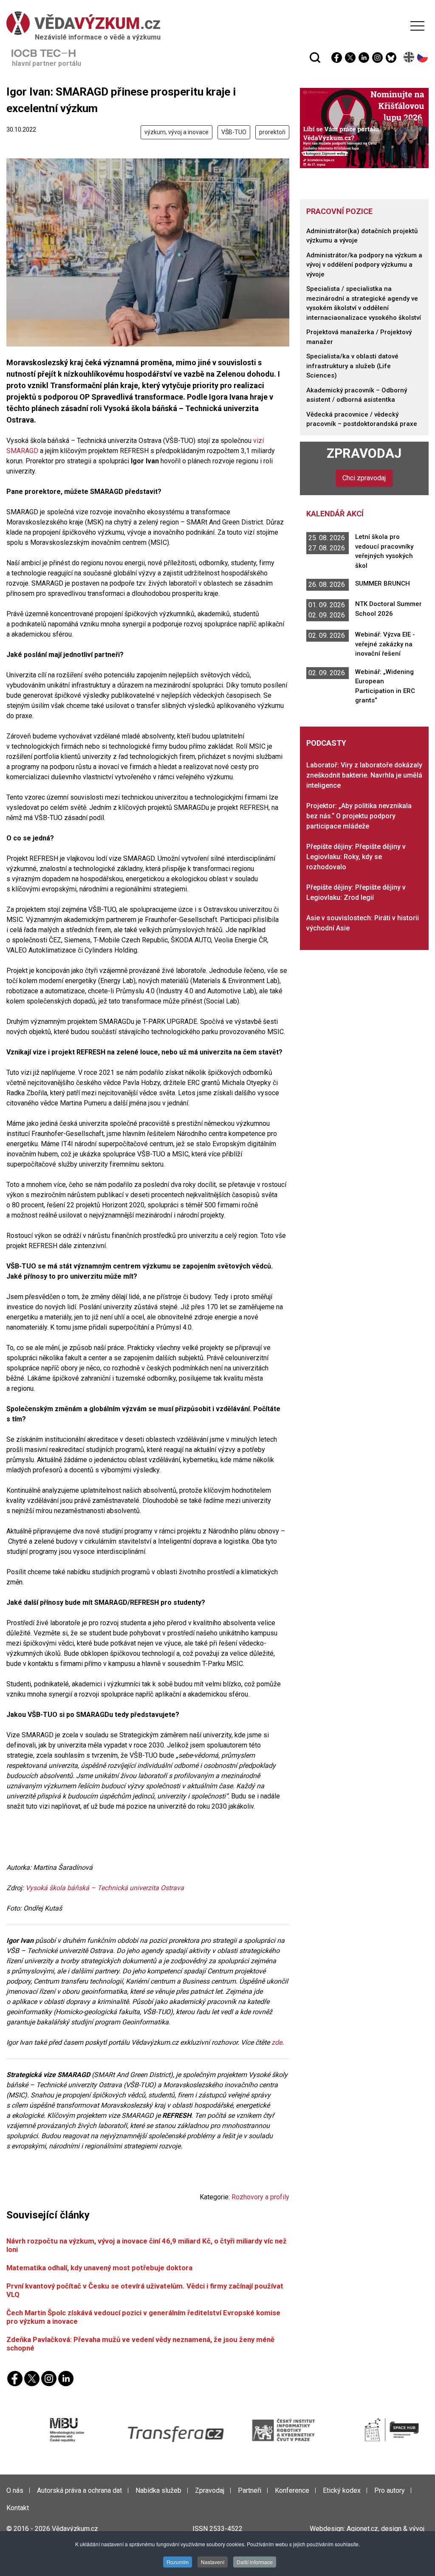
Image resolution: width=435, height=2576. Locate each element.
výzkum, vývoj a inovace (177, 132)
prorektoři (272, 132)
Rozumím (178, 2562)
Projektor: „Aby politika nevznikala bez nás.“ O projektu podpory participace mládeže (359, 816)
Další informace (255, 2562)
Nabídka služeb (158, 2490)
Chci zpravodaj (364, 478)
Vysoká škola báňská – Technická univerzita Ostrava (106, 1888)
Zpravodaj (364, 453)
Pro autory (390, 2490)
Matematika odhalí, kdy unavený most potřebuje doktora (99, 2268)
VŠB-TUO (234, 132)
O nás (15, 2490)
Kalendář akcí (335, 514)
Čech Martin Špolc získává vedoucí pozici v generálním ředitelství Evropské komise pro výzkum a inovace (143, 2317)
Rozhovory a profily (260, 2197)
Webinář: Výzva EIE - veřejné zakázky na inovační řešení (385, 644)
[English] (409, 57)
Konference (292, 2490)
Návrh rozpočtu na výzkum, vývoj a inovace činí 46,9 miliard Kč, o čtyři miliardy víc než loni (147, 2245)
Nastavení (213, 2562)
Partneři (250, 2490)
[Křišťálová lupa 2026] (364, 128)
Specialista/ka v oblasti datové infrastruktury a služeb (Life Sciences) (352, 366)
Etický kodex (342, 2490)
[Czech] (423, 57)
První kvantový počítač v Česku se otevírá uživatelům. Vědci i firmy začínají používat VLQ (145, 2290)
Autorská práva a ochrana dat (79, 2490)
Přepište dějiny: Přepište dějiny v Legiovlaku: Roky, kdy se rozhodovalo (356, 857)
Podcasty (326, 743)
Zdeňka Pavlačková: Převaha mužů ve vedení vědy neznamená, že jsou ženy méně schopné (140, 2343)
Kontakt (18, 2508)
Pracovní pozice (339, 211)
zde (277, 2042)
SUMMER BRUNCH (383, 583)
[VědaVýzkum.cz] (215, 23)
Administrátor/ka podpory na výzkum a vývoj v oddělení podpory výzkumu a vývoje (364, 265)
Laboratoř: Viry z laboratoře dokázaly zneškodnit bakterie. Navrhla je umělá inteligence (364, 775)
